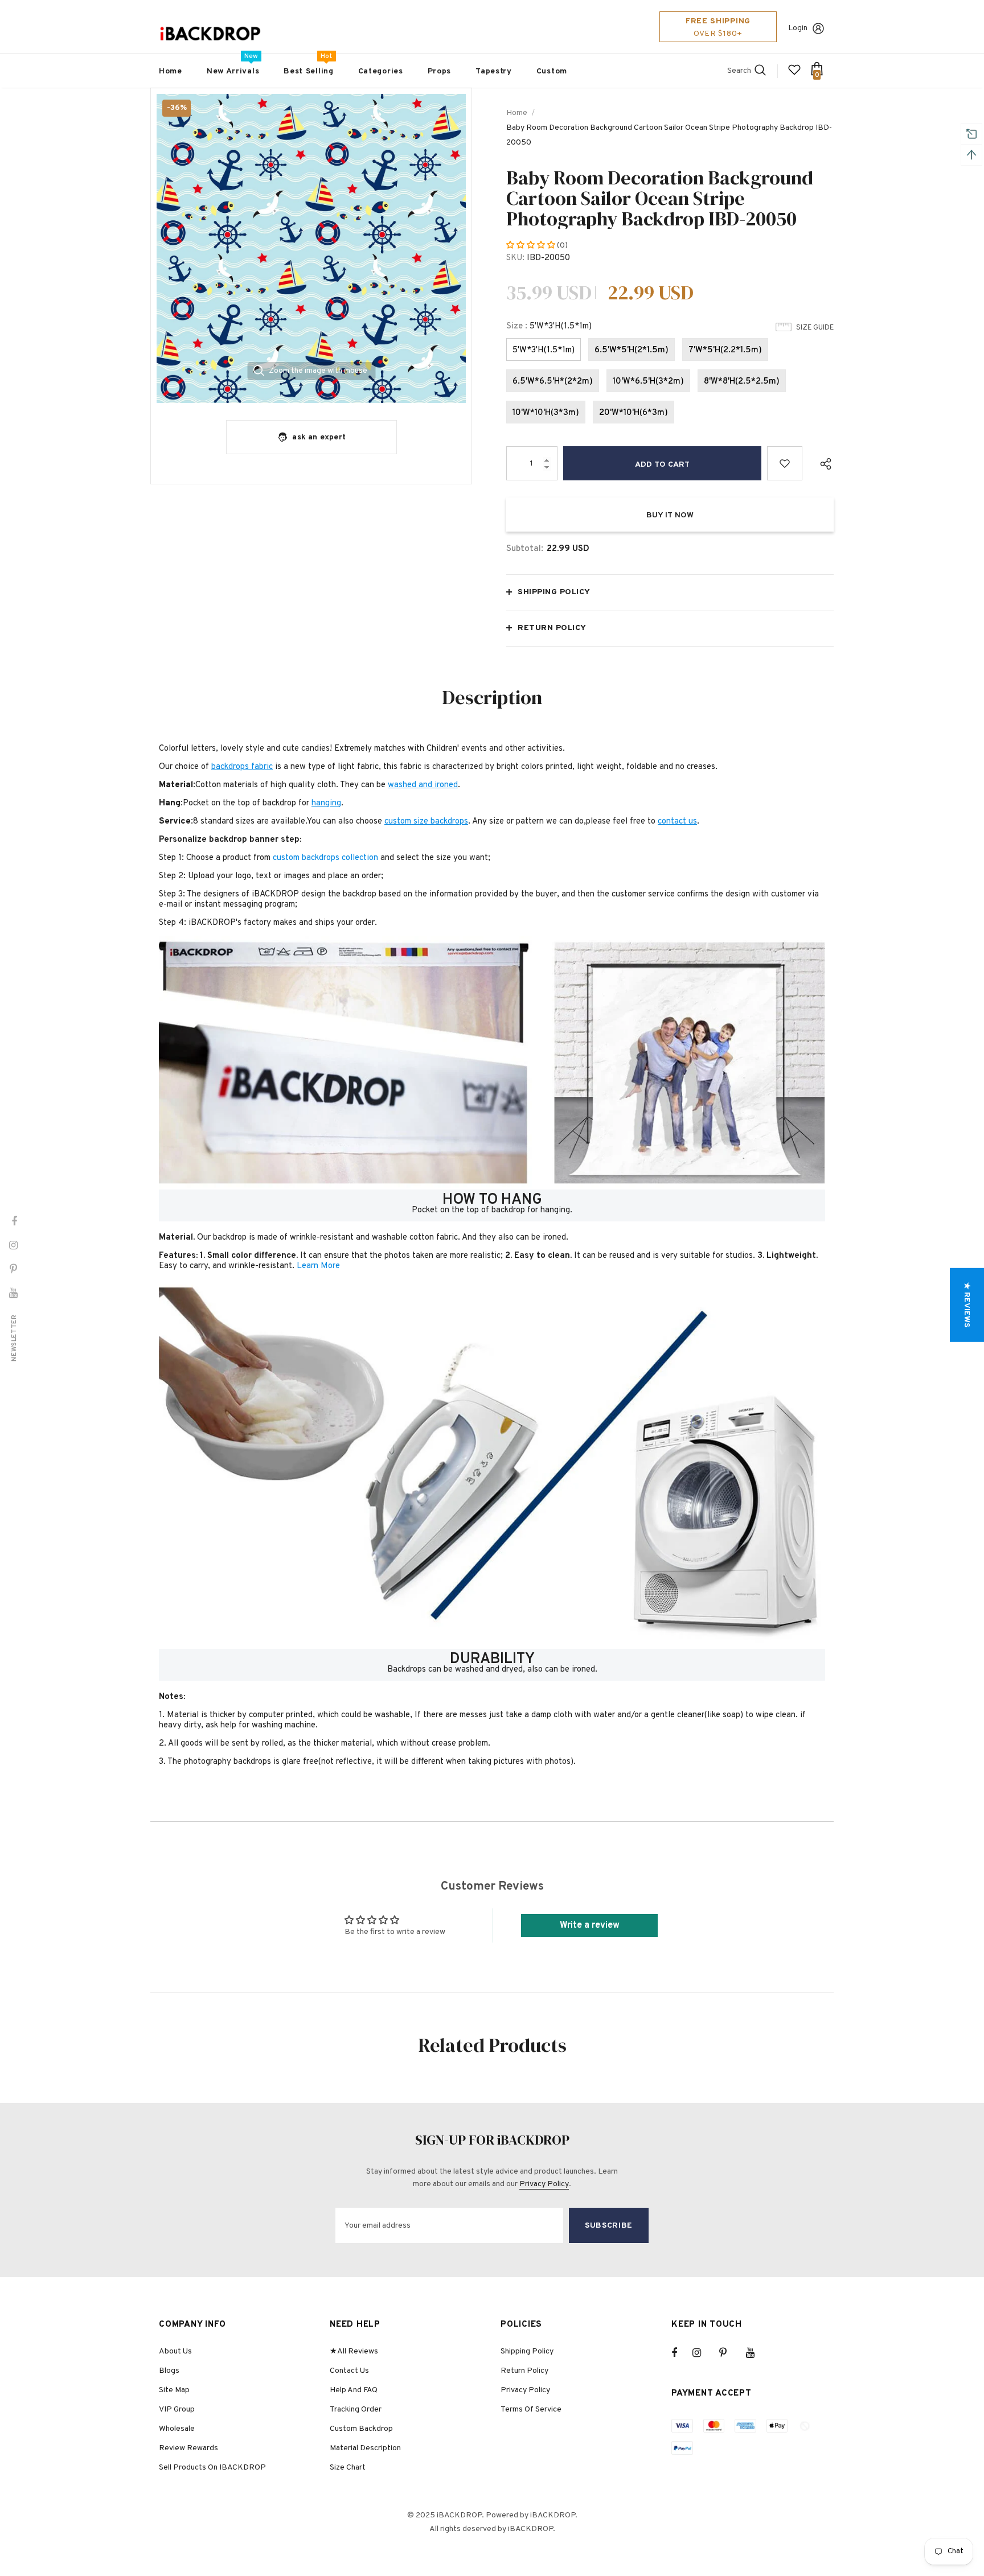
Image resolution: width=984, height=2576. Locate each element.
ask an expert (319, 437)
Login (798, 28)
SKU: (515, 258)
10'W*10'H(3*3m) (546, 413)
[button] (532, 246)
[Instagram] (703, 2353)
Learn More (318, 1266)
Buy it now (670, 515)
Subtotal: (525, 549)
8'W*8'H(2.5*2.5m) (742, 382)
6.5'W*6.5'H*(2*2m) (553, 382)
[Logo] (210, 34)
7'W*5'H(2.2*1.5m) (725, 350)
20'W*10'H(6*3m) (634, 413)
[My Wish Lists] (794, 74)
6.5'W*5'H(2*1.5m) (632, 350)
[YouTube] (756, 2353)
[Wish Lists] (785, 463)
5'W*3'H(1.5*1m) (544, 350)
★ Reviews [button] (967, 1305)
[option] (311, 248)
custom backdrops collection (325, 858)
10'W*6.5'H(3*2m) (648, 382)
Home (517, 113)
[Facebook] (682, 2353)
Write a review (590, 1925)
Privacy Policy (544, 2184)
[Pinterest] (729, 2353)
